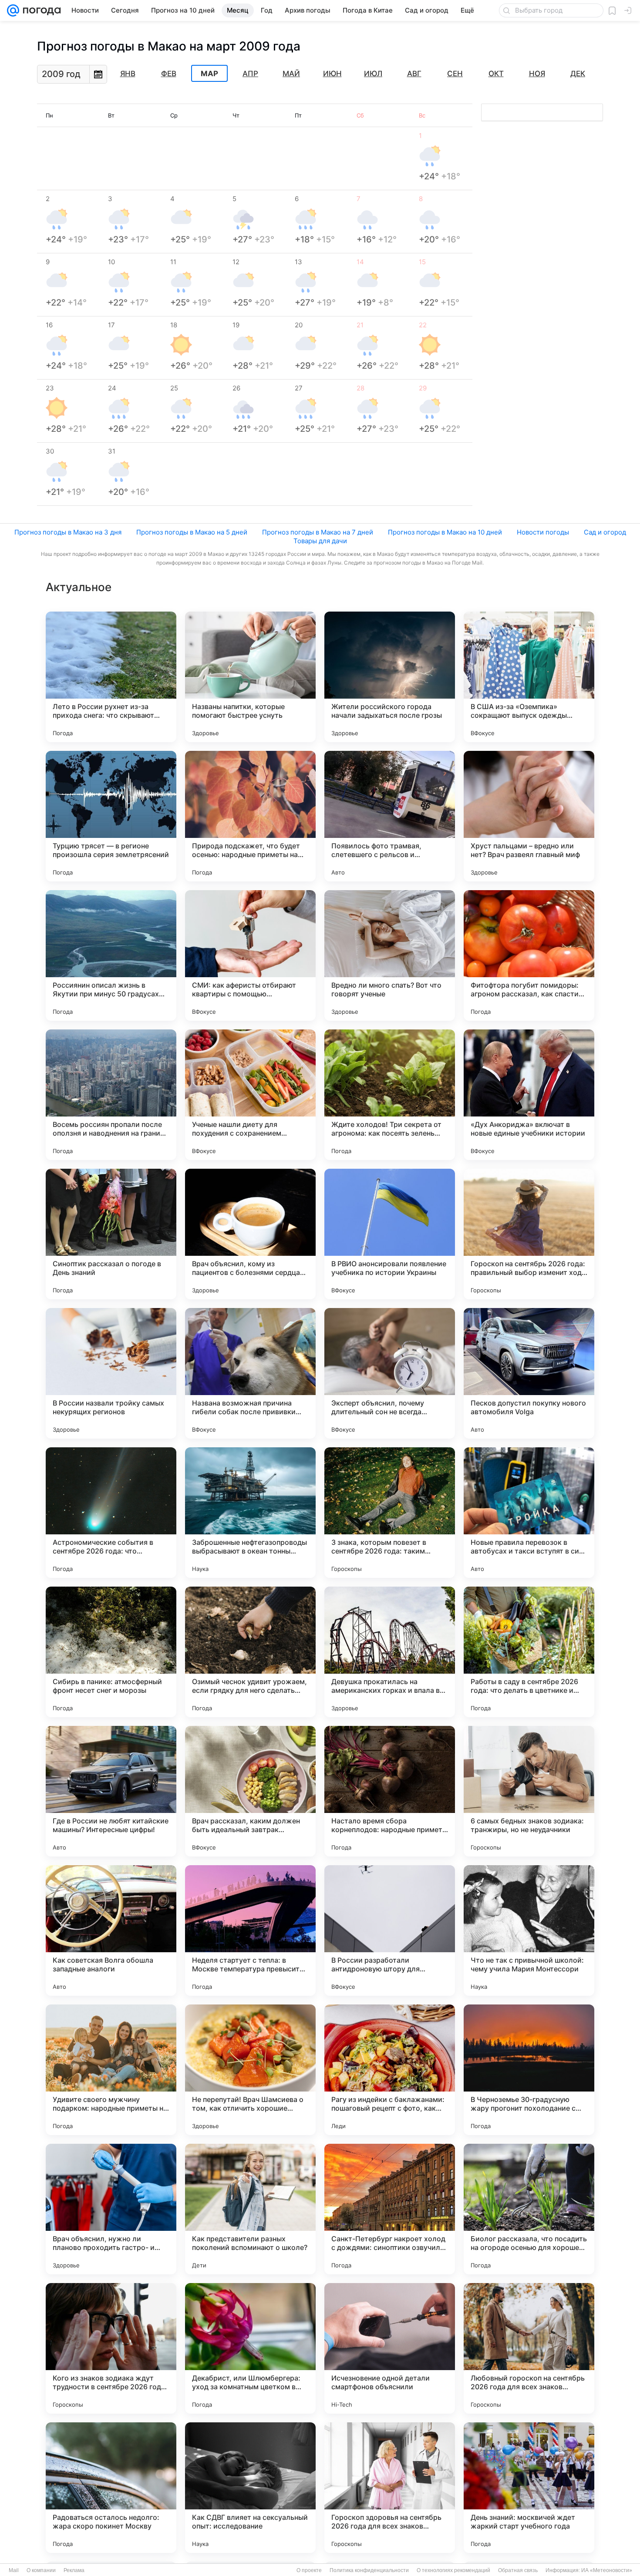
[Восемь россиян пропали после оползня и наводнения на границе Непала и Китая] (111, 1095)
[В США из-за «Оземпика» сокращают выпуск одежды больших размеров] (529, 677)
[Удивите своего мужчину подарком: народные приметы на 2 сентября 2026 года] (111, 2070)
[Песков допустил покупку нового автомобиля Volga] (529, 1373)
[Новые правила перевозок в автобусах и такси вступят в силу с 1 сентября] (529, 1513)
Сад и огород (605, 532)
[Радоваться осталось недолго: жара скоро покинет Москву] (111, 2488)
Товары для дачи (320, 541)
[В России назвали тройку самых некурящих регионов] (111, 1373)
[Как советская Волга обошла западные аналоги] (111, 1930)
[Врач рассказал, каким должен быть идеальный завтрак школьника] (250, 1791)
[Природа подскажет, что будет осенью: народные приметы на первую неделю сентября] (250, 816)
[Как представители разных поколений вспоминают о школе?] (250, 2209)
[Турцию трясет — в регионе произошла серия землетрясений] (111, 816)
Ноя (537, 74)
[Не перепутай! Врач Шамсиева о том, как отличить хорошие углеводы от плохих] (250, 2070)
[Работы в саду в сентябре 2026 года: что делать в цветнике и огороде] (529, 1652)
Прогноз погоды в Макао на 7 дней (318, 532)
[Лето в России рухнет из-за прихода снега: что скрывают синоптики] (111, 677)
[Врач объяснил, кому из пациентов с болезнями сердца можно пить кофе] (250, 1234)
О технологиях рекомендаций (453, 2570)
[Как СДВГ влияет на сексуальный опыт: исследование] (250, 2488)
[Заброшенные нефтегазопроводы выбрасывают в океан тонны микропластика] (250, 1513)
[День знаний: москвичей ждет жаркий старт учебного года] (529, 2488)
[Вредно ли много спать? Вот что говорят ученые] (390, 955)
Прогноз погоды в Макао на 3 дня (68, 532)
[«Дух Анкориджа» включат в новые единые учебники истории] (529, 1095)
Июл (373, 74)
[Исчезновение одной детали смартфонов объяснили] (390, 2348)
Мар (209, 74)
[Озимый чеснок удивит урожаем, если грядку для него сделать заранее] (250, 1652)
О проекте (309, 2570)
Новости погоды (543, 532)
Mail (14, 2570)
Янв (128, 74)
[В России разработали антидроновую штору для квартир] (390, 1930)
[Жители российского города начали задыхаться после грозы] (390, 677)
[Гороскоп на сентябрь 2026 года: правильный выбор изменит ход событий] (529, 1234)
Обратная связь (518, 2570)
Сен (455, 74)
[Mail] (13, 10)
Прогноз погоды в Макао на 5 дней (192, 532)
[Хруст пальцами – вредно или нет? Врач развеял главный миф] (529, 816)
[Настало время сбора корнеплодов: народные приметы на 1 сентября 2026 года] (390, 1791)
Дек (578, 74)
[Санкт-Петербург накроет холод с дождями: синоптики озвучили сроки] (390, 2209)
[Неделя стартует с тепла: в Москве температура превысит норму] (250, 1930)
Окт (496, 74)
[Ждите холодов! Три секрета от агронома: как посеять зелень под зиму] (390, 1095)
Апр (250, 74)
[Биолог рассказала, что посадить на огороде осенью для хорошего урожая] (529, 2209)
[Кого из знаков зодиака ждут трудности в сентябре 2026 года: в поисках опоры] (111, 2348)
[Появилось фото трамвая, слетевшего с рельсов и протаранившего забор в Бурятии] (390, 816)
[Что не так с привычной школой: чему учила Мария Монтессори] (529, 1930)
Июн (332, 74)
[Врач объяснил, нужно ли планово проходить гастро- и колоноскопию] (111, 2209)
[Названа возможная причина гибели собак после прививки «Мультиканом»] (250, 1373)
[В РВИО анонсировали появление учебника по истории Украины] (390, 1234)
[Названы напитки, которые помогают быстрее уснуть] (250, 677)
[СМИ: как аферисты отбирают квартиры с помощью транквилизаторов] (250, 955)
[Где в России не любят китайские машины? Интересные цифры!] (111, 1791)
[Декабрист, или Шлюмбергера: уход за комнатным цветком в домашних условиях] (250, 2348)
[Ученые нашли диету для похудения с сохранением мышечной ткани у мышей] (250, 1095)
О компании (41, 2570)
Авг (414, 74)
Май (291, 74)
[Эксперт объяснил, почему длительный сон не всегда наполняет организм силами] (390, 1373)
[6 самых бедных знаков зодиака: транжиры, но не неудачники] (529, 1791)
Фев (169, 74)
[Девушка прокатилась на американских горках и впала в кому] (390, 1652)
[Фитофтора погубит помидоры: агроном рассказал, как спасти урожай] (529, 955)
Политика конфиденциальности (369, 2570)
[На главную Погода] (40, 10)
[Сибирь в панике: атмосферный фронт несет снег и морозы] (111, 1652)
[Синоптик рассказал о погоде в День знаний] (111, 1234)
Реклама (74, 2570)
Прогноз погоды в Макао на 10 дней (445, 532)
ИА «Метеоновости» (607, 2570)
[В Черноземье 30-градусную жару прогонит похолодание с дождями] (529, 2070)
